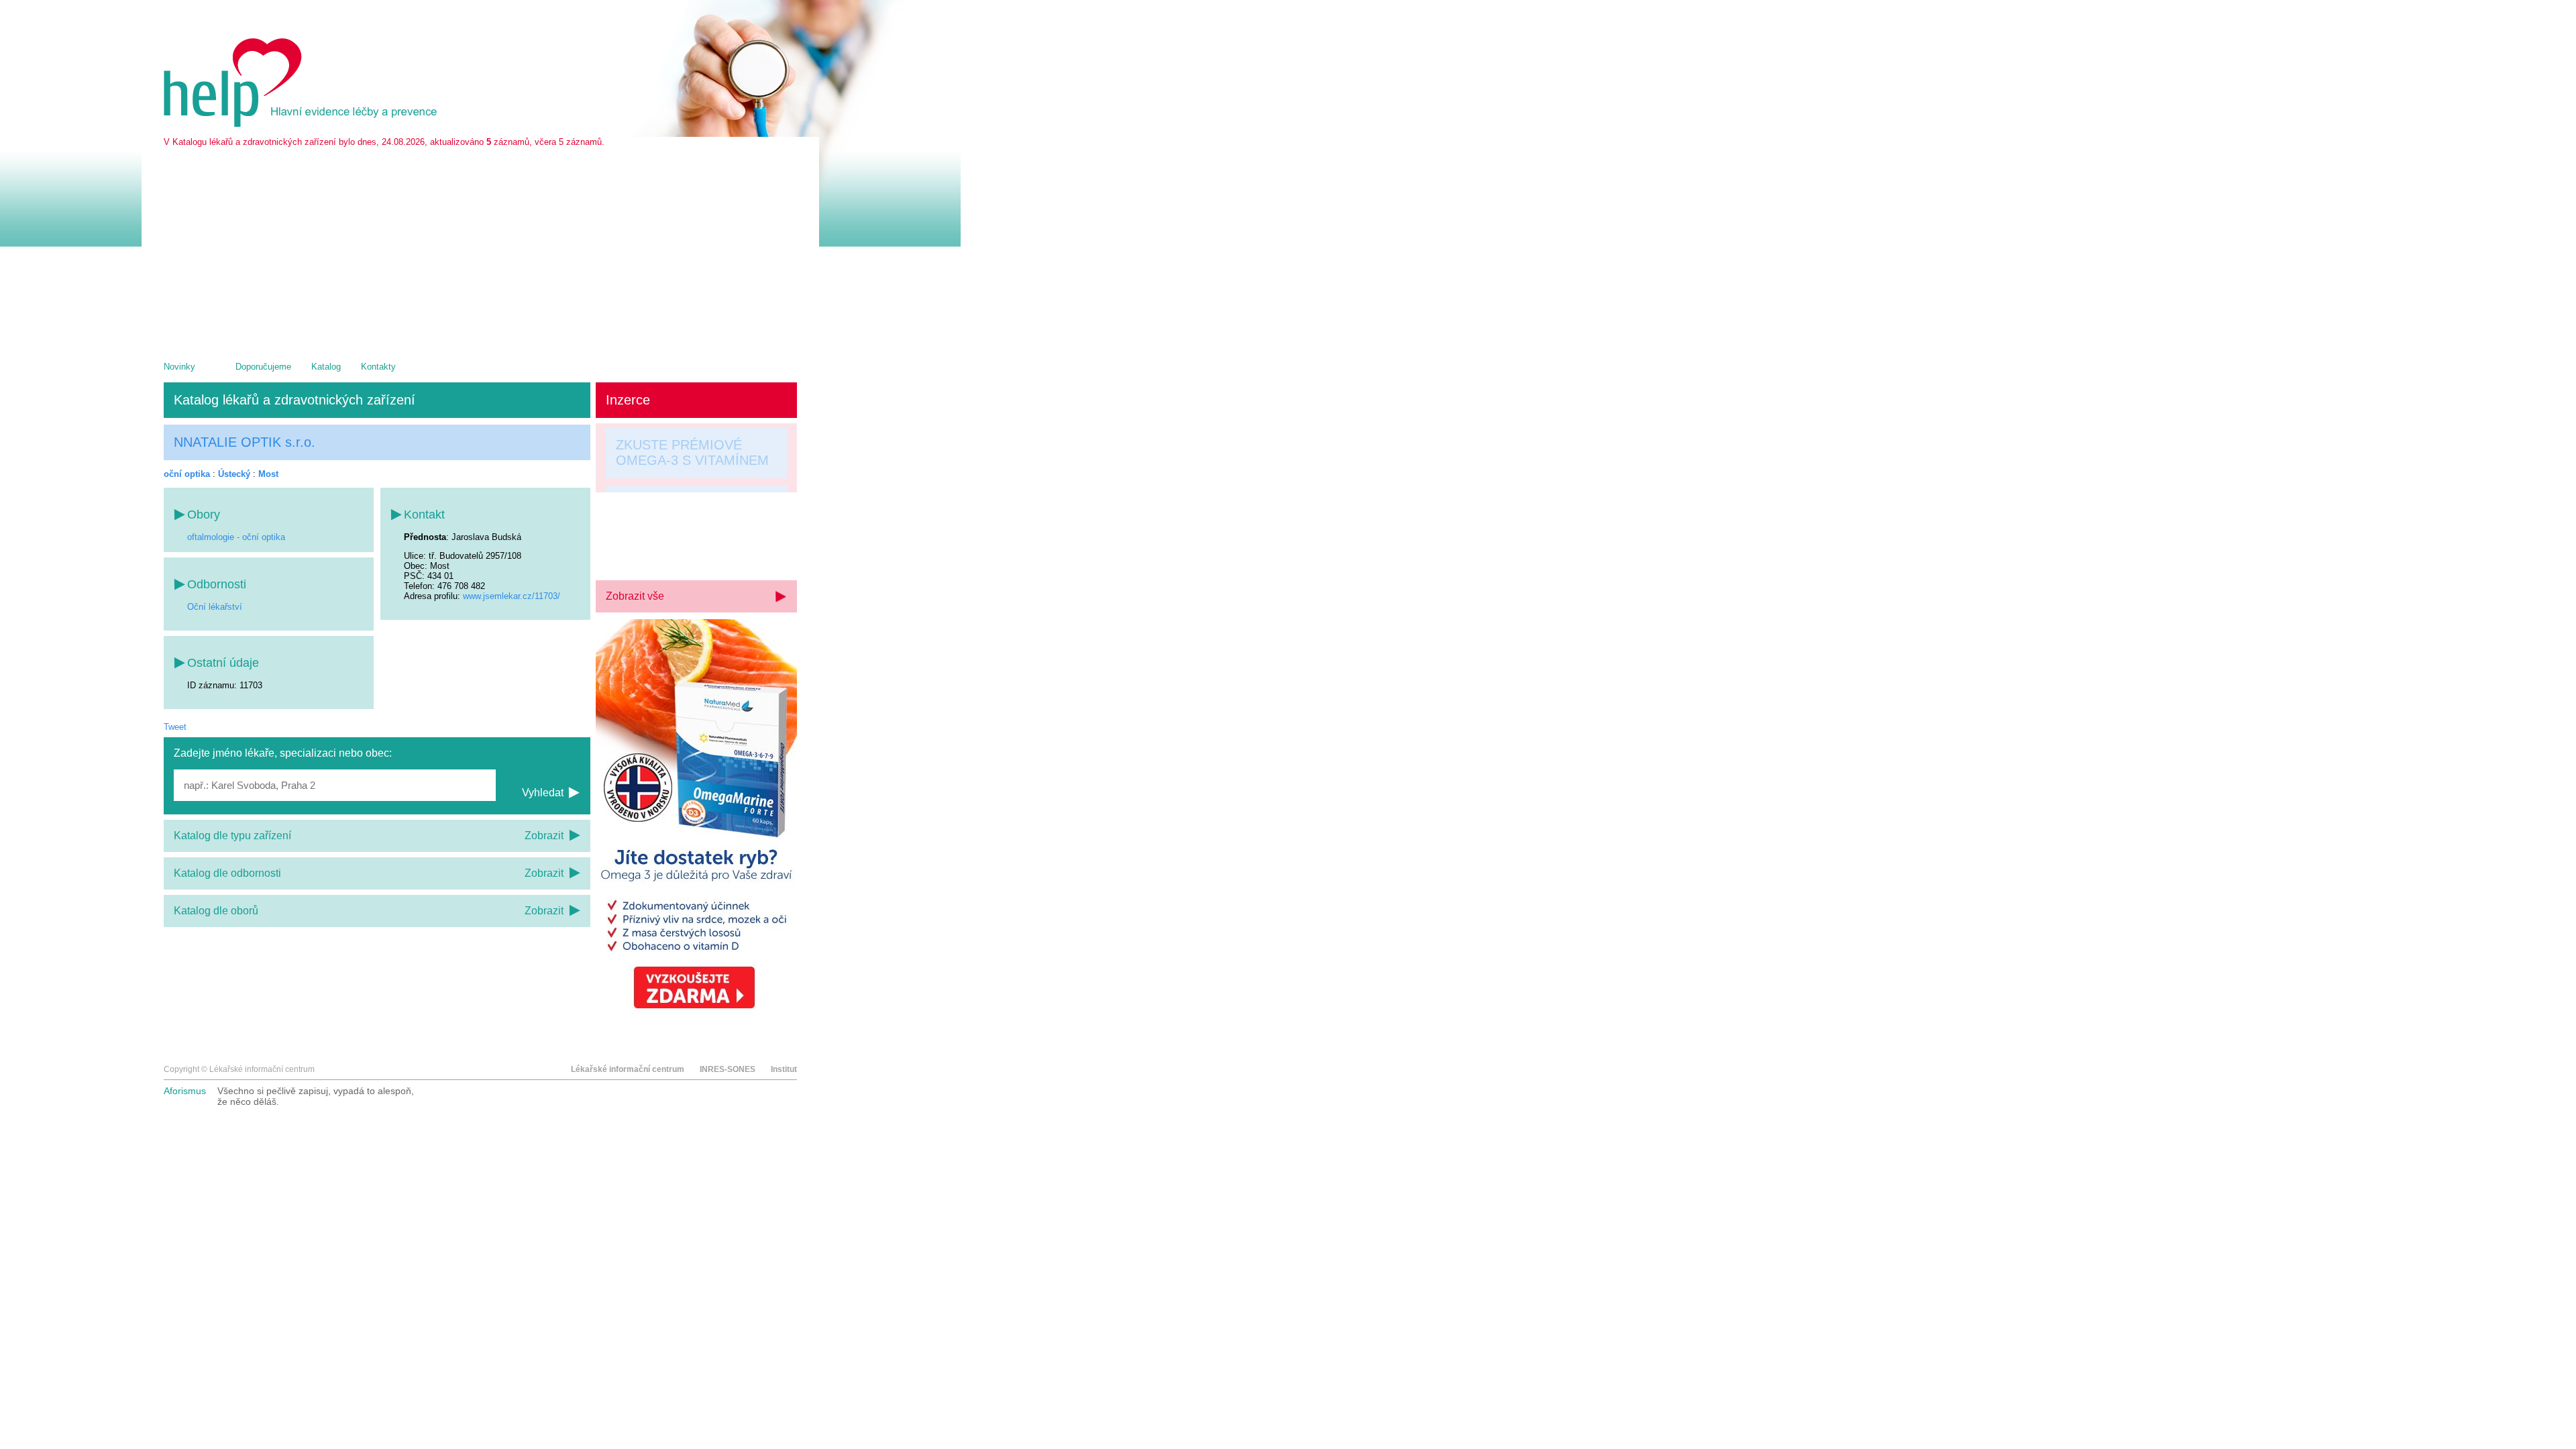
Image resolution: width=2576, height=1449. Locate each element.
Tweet (175, 727)
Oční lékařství (215, 607)
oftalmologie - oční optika (236, 537)
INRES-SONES (728, 1069)
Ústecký (234, 474)
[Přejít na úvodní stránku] (303, 124)
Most (268, 474)
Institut (784, 1069)
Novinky (179, 367)
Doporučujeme (263, 367)
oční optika (187, 474)
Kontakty (378, 367)
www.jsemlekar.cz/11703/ (512, 596)
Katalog (326, 367)
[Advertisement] (480, 248)
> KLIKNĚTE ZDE (669, 551)
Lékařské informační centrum (628, 1069)
